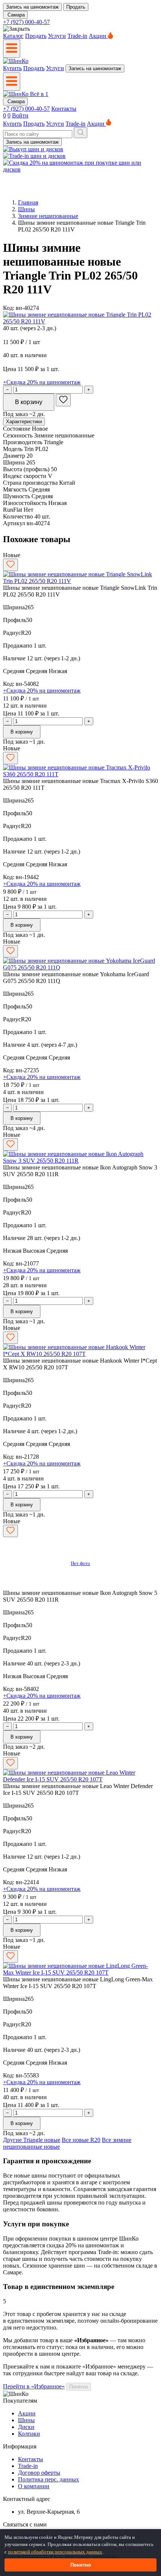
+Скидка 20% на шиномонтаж (42, 382)
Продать (76, 7)
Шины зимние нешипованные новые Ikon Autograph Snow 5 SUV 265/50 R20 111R (80, 1596)
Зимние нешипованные (48, 216)
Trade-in (77, 36)
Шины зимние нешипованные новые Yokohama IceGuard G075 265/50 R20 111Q (76, 978)
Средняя (14, 671)
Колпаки (29, 2434)
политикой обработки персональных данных (55, 2552)
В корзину (29, 402)
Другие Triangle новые (32, 2140)
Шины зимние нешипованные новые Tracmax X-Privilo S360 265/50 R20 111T (80, 784)
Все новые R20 (81, 2140)
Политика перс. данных (48, 2479)
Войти (20, 115)
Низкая (58, 671)
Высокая (35, 1251)
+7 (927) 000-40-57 (26, 22)
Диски (26, 2427)
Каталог (13, 36)
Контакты (64, 109)
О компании (34, 2486)
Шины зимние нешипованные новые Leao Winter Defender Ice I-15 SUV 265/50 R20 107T (78, 1789)
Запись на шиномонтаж (32, 7)
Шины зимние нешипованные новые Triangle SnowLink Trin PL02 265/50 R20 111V (80, 591)
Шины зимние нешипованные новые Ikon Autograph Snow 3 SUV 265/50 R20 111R (80, 1171)
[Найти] (80, 133)
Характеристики (24, 422)
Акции (98, 36)
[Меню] (12, 49)
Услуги (57, 36)
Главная (28, 202)
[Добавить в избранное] (63, 400)
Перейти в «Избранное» (34, 2386)
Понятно (79, 2387)
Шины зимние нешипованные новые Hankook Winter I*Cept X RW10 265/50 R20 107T (80, 1364)
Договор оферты (39, 2473)
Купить (12, 68)
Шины (26, 209)
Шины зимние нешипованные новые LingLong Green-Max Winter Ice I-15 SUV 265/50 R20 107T (78, 1983)
